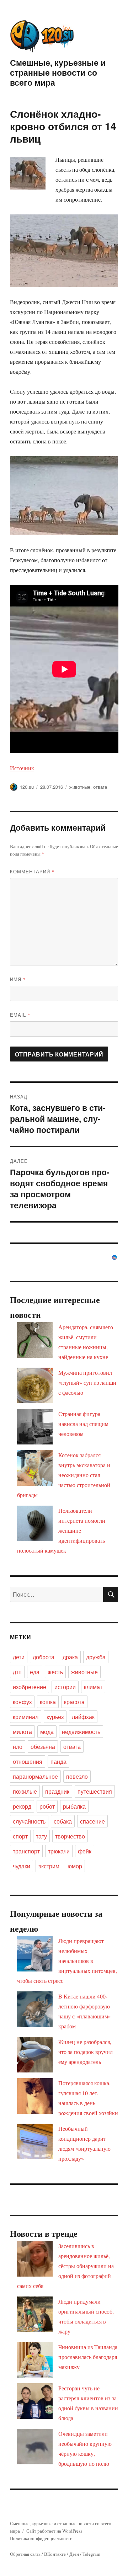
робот (47, 1806)
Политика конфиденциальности (41, 2538)
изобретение (30, 1687)
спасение (92, 1821)
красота (74, 1702)
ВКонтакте (55, 2554)
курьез (55, 1717)
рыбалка (74, 1806)
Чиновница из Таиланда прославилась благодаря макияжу (88, 2357)
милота (22, 1732)
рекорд (22, 1806)
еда (35, 1672)
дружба (96, 1657)
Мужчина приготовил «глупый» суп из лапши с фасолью (87, 1382)
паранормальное (35, 1776)
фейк (85, 1851)
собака (63, 1821)
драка (70, 1657)
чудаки (22, 1866)
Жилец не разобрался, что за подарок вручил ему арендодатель (86, 2052)
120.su (27, 787)
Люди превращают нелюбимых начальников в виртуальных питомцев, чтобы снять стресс (67, 1961)
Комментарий (32, 871)
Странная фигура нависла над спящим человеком (83, 1424)
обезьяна (43, 1747)
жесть (55, 1672)
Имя (18, 979)
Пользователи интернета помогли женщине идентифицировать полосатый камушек (61, 1530)
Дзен (74, 2554)
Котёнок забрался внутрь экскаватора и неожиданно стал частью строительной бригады (64, 1475)
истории (65, 1687)
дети (19, 1657)
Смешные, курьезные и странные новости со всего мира (58, 72)
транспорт (26, 1851)
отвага (100, 787)
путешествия (95, 1791)
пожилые (25, 1791)
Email (20, 1015)
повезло (77, 1776)
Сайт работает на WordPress (54, 2531)
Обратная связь (25, 2554)
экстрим (49, 1866)
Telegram (91, 2554)
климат (93, 1687)
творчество (70, 1836)
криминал (26, 1717)
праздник (57, 1791)
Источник (22, 768)
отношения (28, 1761)
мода (47, 1732)
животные (80, 787)
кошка (48, 1702)
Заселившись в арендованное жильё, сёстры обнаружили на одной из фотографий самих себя (65, 2266)
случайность (29, 1821)
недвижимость (81, 1732)
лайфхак (83, 1717)
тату (41, 1836)
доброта (44, 1657)
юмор (75, 1866)
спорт (20, 1836)
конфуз (22, 1702)
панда (58, 1761)
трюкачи (59, 1851)
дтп (17, 1672)
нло (18, 1747)
